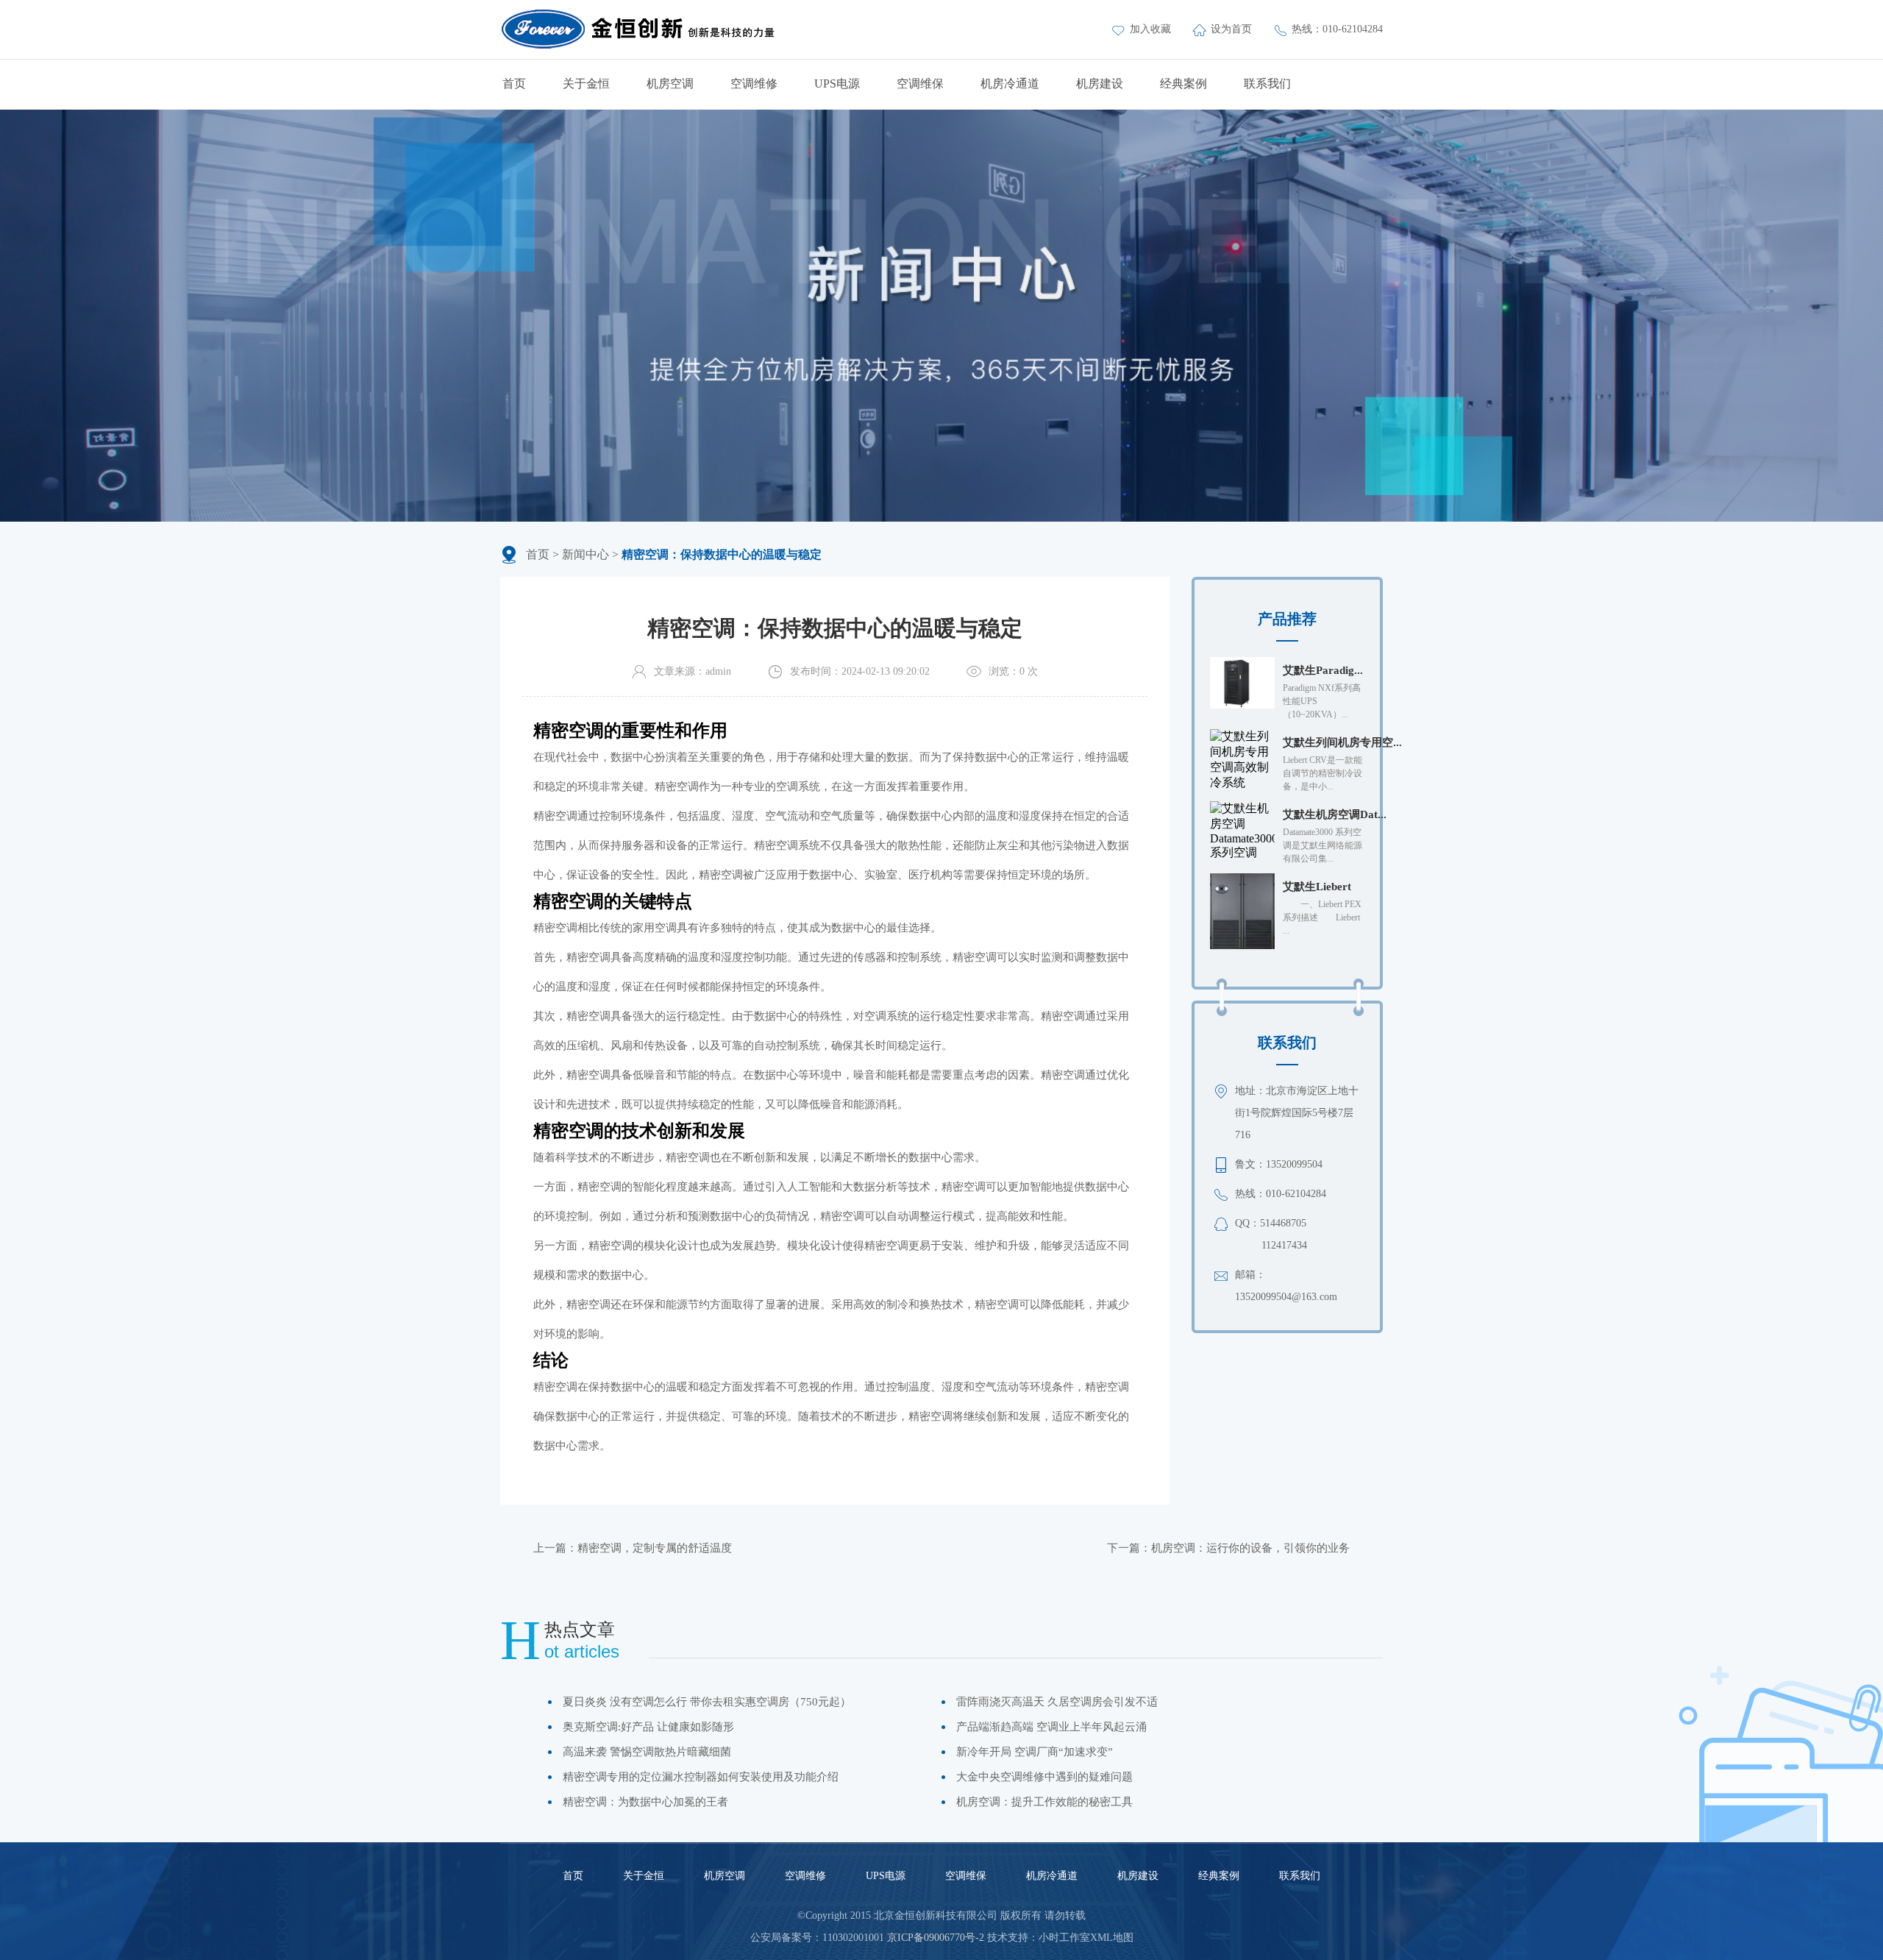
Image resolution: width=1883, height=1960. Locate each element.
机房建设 (1100, 84)
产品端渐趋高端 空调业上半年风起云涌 (1051, 1727)
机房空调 (670, 84)
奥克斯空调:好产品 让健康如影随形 (648, 1727)
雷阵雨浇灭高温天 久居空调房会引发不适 (1057, 1702)
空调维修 (754, 84)
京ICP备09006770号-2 (936, 1938)
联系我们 (1267, 84)
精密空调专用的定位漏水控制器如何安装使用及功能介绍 (701, 1777)
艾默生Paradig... (1323, 670)
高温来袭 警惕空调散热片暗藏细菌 (647, 1752)
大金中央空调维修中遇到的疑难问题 (1044, 1777)
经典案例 (1183, 84)
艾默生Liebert (1317, 887)
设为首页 (1233, 29)
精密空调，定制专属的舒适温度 (655, 1548)
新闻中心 (585, 554)
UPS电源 (837, 84)
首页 (514, 84)
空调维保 (920, 84)
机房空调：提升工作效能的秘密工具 (1044, 1802)
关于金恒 (586, 84)
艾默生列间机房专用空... (1342, 742)
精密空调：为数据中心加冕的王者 (645, 1802)
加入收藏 (1152, 29)
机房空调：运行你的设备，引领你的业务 (1250, 1548)
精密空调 (842, 1216)
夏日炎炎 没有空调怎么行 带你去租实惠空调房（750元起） (707, 1702)
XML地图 (1112, 1938)
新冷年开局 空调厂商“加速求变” (1035, 1752)
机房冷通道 (1010, 84)
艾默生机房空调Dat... (1335, 814)
